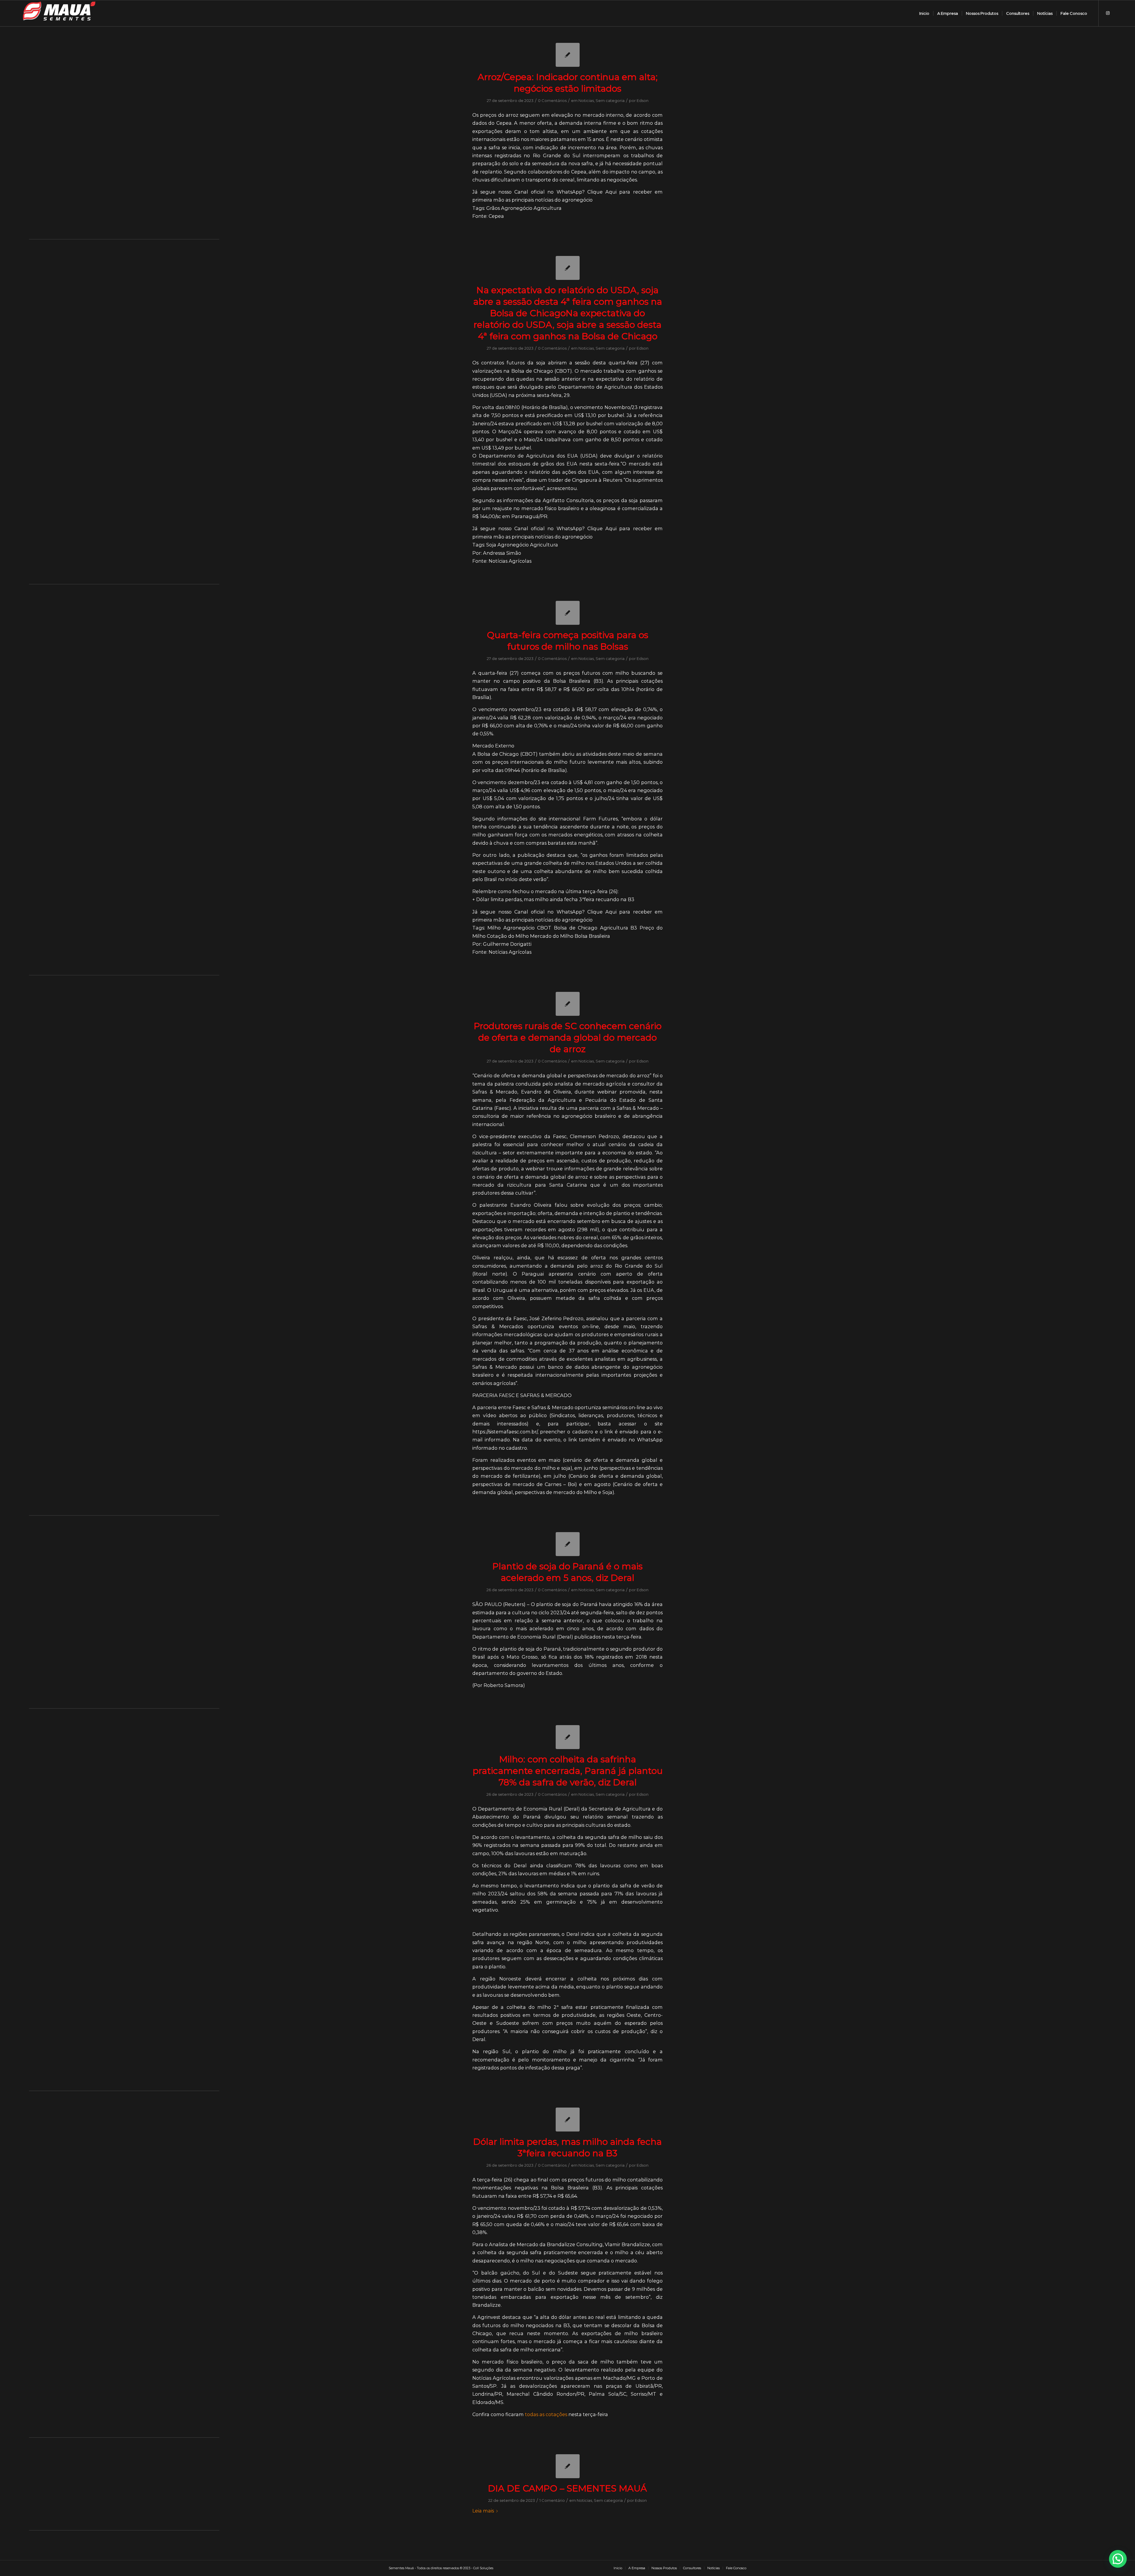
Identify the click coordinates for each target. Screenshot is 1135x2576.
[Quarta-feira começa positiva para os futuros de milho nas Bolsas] (568, 613)
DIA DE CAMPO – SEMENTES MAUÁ (567, 2488)
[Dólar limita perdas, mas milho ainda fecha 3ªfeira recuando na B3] (568, 2120)
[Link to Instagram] (1108, 13)
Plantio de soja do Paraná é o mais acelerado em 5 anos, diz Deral (567, 1572)
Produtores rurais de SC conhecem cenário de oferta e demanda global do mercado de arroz (568, 1038)
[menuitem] (924, 13)
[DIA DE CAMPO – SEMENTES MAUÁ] (568, 2466)
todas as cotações (546, 2414)
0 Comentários (552, 100)
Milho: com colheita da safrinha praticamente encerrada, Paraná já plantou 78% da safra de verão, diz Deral (568, 1771)
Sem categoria (610, 100)
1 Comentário (552, 2500)
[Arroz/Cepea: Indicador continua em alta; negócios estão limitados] (568, 55)
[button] (1118, 2559)
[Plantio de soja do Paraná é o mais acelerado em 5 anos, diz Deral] (568, 1544)
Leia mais (483, 2511)
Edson (643, 100)
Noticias (586, 100)
